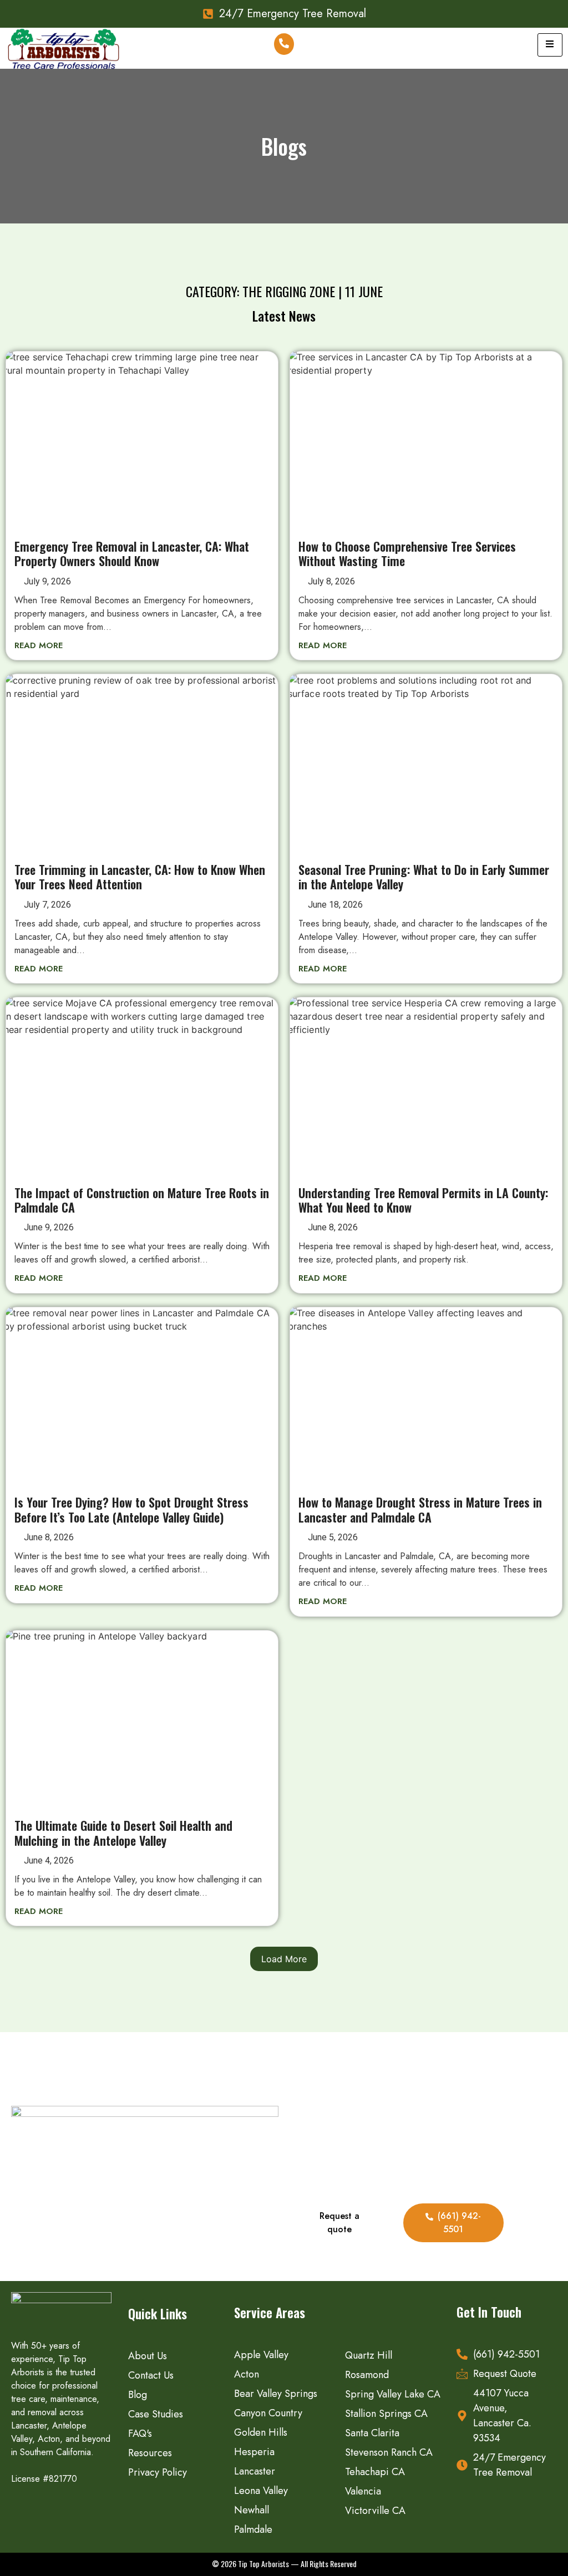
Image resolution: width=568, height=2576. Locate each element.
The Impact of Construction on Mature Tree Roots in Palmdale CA (142, 1200)
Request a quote (339, 2223)
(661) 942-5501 (459, 2223)
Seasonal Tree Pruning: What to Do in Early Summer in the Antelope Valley (424, 877)
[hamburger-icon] (550, 45)
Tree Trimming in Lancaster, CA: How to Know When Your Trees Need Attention (140, 877)
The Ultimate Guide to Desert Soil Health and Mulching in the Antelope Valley (123, 1832)
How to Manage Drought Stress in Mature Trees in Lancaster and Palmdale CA (420, 1509)
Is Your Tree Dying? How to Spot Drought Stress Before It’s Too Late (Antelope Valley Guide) (131, 1509)
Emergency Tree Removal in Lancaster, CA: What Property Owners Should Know (132, 553)
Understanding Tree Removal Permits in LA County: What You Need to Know (423, 1200)
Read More (39, 645)
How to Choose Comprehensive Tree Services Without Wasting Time (407, 553)
